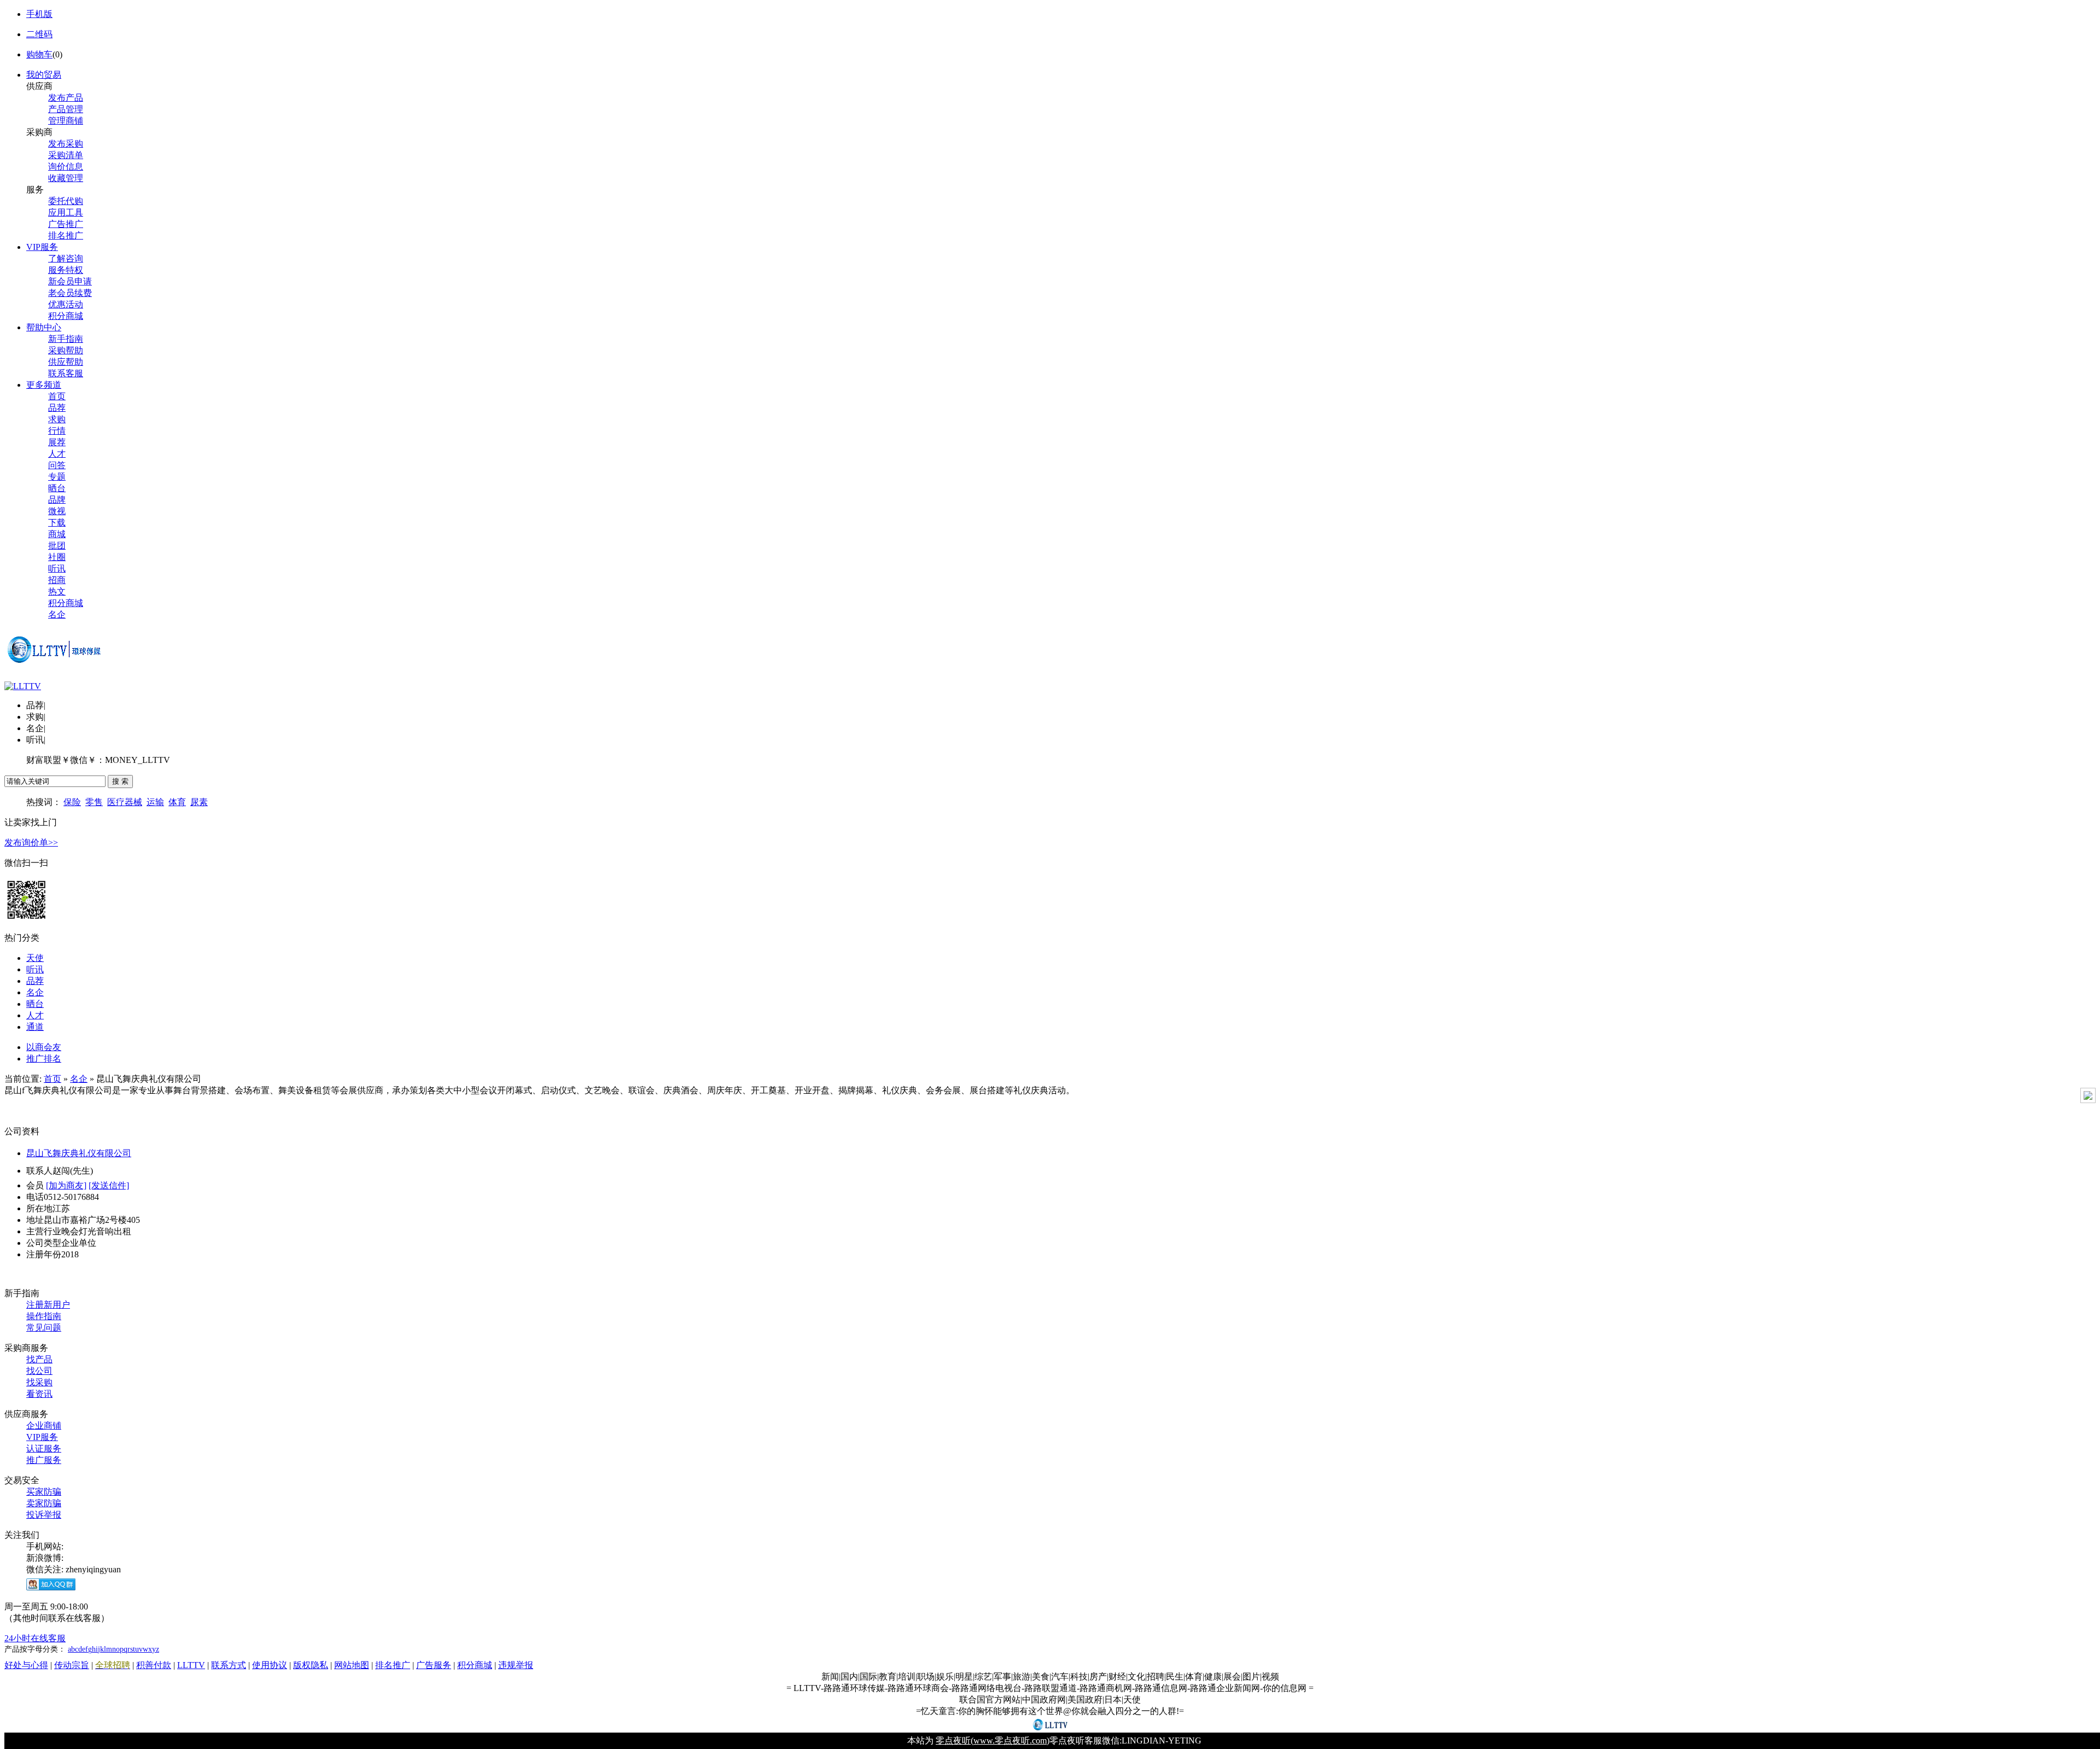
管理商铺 (66, 121)
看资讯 (39, 1394)
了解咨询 (66, 258)
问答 (57, 465)
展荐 (57, 442)
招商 (57, 580)
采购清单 (66, 155)
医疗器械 (125, 802)
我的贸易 (44, 75)
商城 (57, 534)
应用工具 (66, 212)
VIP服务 (42, 247)
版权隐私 (311, 1665)
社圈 (57, 557)
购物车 (39, 54)
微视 (57, 511)
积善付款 (154, 1665)
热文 (57, 591)
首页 (57, 396)
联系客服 (66, 373)
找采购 (39, 1382)
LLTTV (191, 1665)
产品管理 (66, 109)
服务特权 (66, 270)
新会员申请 (70, 281)
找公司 (39, 1371)
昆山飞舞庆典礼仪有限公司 (79, 1153)
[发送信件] (109, 1185)
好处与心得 (26, 1665)
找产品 (39, 1359)
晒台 (57, 488)
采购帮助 (66, 350)
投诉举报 (44, 1515)
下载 (57, 523)
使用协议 (270, 1665)
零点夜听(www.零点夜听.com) (993, 1741)
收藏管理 (66, 178)
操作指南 (44, 1316)
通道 (35, 1027)
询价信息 (66, 167)
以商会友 (44, 1047)
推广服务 (44, 1460)
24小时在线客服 (35, 1638)
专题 (57, 477)
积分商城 (66, 316)
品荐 (57, 408)
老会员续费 (70, 293)
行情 (57, 431)
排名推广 (66, 235)
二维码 (39, 34)
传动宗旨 (72, 1665)
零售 (94, 802)
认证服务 (44, 1448)
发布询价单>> (31, 843)
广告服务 (434, 1665)
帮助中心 (44, 327)
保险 (72, 802)
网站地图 (352, 1665)
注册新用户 (48, 1305)
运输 (155, 802)
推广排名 (44, 1059)
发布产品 (66, 98)
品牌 (57, 500)
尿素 (199, 802)
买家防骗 (44, 1492)
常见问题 (44, 1328)
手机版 (39, 14)
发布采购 (66, 144)
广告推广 (66, 224)
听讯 (57, 569)
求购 (57, 419)
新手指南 (66, 339)
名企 (57, 614)
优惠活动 (66, 304)
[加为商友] (66, 1185)
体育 (177, 802)
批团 (57, 546)
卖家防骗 (44, 1503)
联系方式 (229, 1665)
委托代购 (66, 201)
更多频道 (44, 385)
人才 (57, 454)
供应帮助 (66, 362)
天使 (35, 958)
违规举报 (516, 1665)
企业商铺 (44, 1426)
